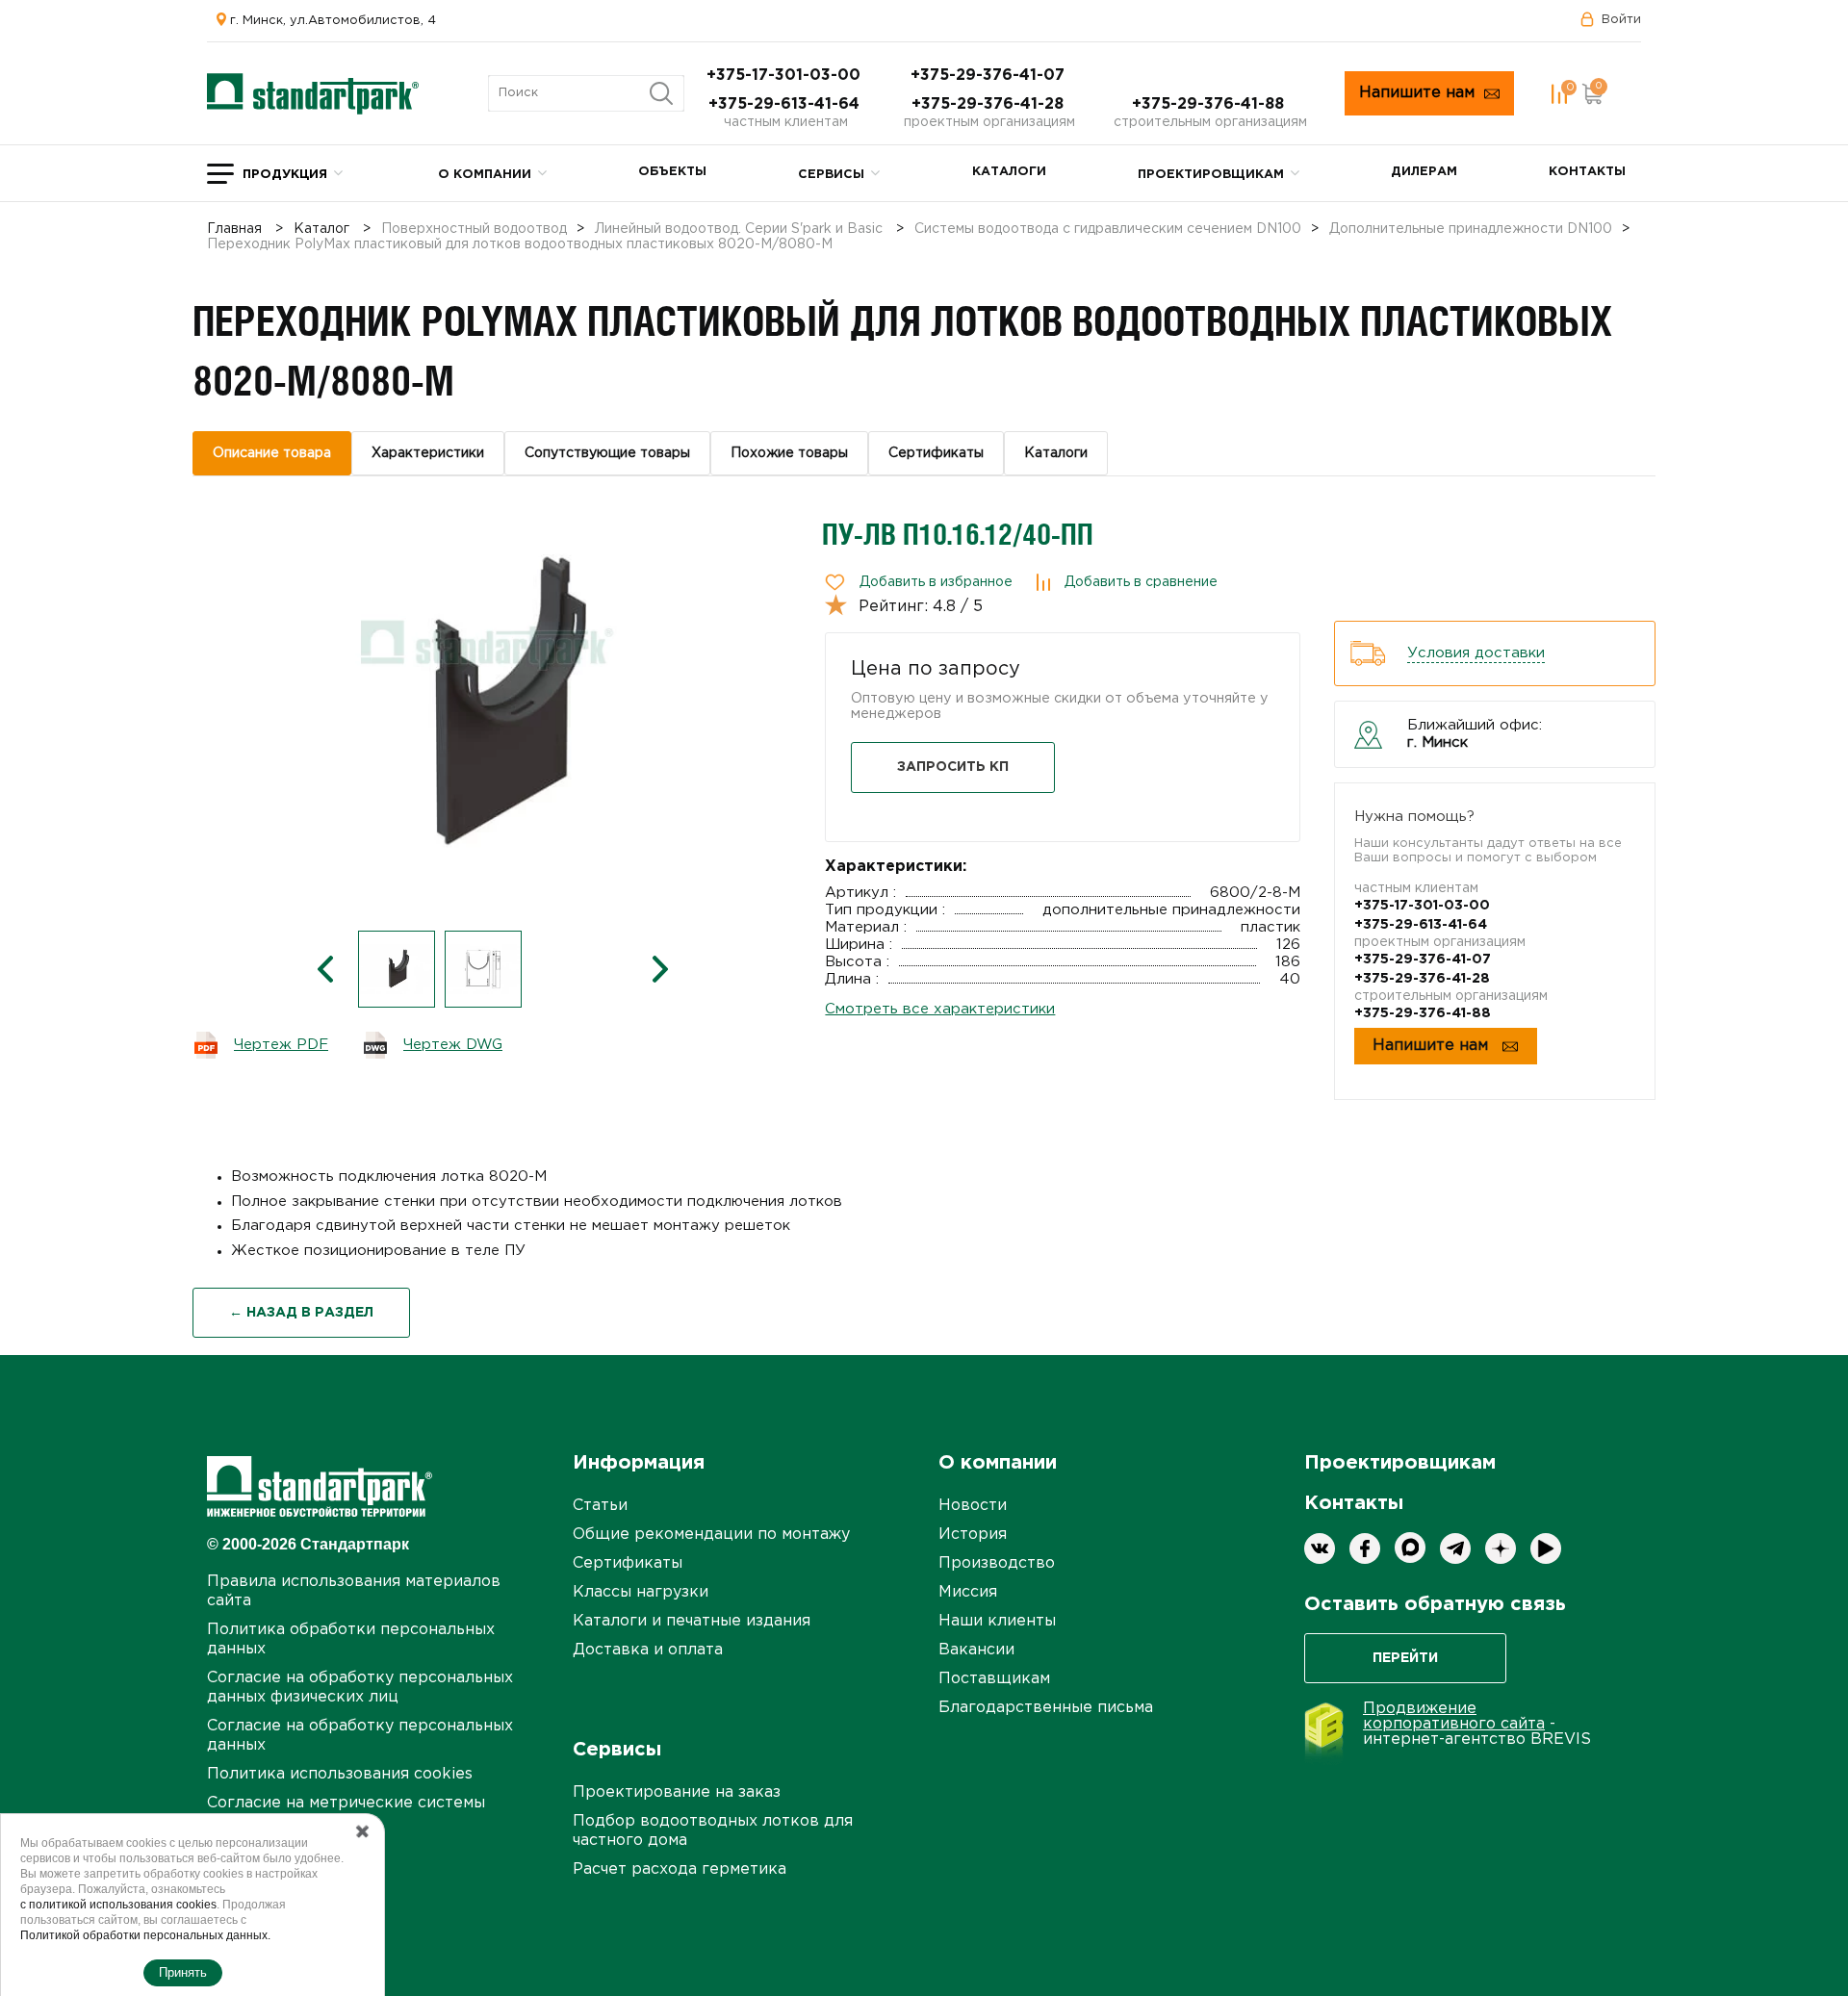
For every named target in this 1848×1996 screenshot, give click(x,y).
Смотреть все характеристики (940, 1009)
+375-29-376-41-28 (990, 104)
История (973, 1535)
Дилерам (1424, 172)
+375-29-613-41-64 (786, 104)
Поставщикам (994, 1679)
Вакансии (976, 1650)
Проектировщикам (1211, 175)
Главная (234, 229)
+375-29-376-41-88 (1210, 104)
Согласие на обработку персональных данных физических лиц (360, 1688)
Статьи (600, 1506)
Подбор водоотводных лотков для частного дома (713, 1831)
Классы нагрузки (641, 1592)
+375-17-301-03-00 (786, 76)
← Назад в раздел (301, 1313)
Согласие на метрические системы (346, 1803)
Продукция (285, 175)
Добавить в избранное (936, 582)
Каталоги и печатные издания (692, 1621)
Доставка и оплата (648, 1650)
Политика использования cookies (340, 1774)
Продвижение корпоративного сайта (1454, 1716)
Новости (973, 1506)
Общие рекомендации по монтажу (711, 1535)
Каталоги (1009, 172)
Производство (997, 1563)
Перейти (1405, 1658)
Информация (639, 1463)
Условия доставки (1476, 653)
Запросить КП (953, 767)
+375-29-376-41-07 (990, 76)
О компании (485, 175)
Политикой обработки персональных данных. (145, 1935)
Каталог (321, 229)
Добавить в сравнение (1141, 582)
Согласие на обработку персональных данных (360, 1736)
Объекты (672, 172)
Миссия (968, 1592)
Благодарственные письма (1046, 1708)
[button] (325, 969)
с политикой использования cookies (118, 1905)
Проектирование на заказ (677, 1792)
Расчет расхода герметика (680, 1869)
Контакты (1587, 172)
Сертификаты (628, 1563)
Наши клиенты (997, 1621)
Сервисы (831, 175)
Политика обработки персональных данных (351, 1639)
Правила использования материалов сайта (354, 1591)
